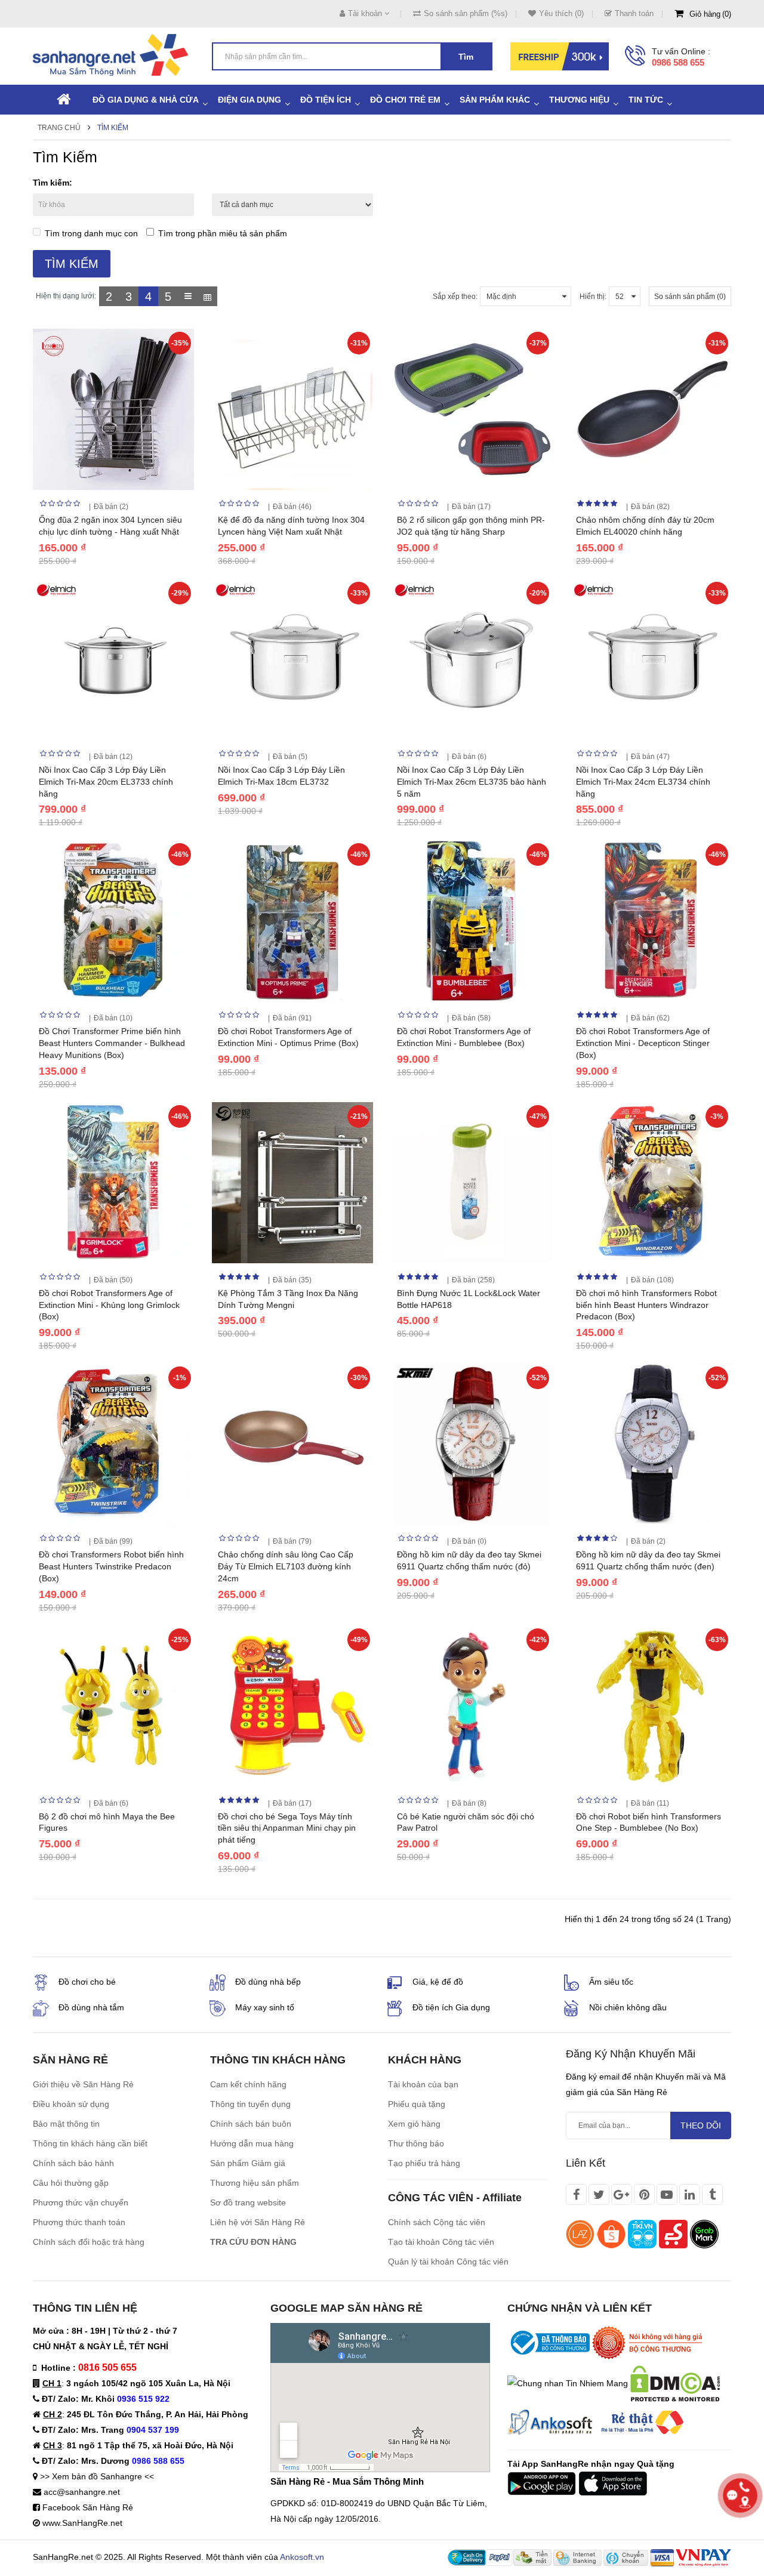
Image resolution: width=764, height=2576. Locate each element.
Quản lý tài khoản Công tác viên (448, 2262)
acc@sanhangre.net (82, 2492)
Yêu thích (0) (561, 13)
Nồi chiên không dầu (628, 2007)
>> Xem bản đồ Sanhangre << (97, 2476)
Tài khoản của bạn (423, 2084)
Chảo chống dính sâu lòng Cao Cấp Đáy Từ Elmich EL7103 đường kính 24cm (286, 1566)
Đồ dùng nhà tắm (91, 2007)
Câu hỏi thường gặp (71, 2183)
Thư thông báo (416, 2143)
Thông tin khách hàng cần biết (90, 2143)
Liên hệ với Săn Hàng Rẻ (258, 2222)
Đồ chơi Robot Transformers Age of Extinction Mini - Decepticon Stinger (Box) (643, 1043)
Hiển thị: (593, 297)
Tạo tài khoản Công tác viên (441, 2242)
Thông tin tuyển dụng (250, 2104)
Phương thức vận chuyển (81, 2202)
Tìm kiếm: (53, 183)
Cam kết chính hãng (248, 2084)
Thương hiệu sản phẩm (255, 2183)
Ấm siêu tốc (611, 1982)
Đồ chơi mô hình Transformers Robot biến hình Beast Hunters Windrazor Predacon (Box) (646, 1305)
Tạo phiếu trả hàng (424, 2163)
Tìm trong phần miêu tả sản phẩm (223, 233)
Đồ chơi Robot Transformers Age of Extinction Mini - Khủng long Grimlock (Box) (109, 1305)
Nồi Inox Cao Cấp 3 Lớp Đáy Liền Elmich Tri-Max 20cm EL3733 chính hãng (106, 782)
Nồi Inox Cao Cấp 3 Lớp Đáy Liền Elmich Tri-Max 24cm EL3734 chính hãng (643, 782)
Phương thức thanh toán (79, 2222)
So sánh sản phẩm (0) (690, 297)
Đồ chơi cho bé (87, 1982)
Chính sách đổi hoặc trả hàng (89, 2242)
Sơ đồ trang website (248, 2202)
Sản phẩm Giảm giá (248, 2163)
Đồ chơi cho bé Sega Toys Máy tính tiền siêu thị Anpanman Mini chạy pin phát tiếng (287, 1828)
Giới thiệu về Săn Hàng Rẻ (83, 2084)
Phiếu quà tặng (417, 2104)
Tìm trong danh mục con (91, 233)
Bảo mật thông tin (66, 2124)
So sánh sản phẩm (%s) (466, 13)
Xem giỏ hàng (414, 2124)
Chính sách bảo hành (73, 2163)
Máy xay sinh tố (265, 2007)
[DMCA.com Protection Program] (675, 2383)
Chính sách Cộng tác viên (437, 2222)
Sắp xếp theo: (455, 297)
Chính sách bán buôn (251, 2124)
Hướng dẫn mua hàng (252, 2143)
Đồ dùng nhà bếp (268, 1982)
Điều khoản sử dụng (71, 2104)
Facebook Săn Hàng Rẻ (88, 2507)
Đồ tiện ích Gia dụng (451, 2007)
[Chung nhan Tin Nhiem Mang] (568, 2383)
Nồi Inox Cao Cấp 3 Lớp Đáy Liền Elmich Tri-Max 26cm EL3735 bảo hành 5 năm (472, 782)
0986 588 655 (678, 62)
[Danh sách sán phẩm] (188, 296)
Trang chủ (59, 128)
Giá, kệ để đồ (438, 1982)
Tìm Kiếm (113, 128)
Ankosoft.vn (302, 2557)
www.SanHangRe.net (82, 2523)
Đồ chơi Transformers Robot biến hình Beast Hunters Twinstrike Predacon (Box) (111, 1566)
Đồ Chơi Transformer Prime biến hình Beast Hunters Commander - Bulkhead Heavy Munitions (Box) (112, 1043)
